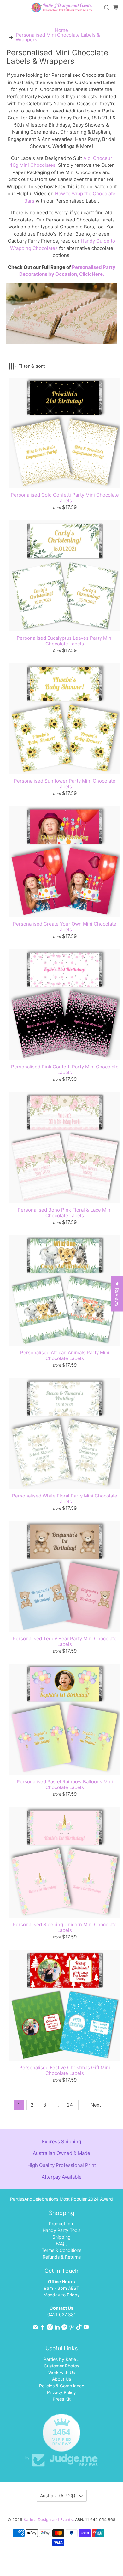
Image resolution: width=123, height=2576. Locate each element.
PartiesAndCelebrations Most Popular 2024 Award (61, 2199)
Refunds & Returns (62, 2257)
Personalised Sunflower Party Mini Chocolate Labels (65, 784)
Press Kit (62, 2399)
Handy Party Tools (61, 2230)
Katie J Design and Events (48, 2520)
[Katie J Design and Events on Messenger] (64, 2328)
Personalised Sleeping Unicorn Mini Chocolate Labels (65, 1927)
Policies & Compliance (62, 2386)
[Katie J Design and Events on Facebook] (43, 2328)
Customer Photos (61, 2366)
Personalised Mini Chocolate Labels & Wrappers (58, 37)
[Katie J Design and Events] (62, 8)
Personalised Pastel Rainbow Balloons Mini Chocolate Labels (65, 1784)
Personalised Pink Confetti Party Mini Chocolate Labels (65, 1070)
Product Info (62, 2224)
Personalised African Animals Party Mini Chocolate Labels (65, 1355)
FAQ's (62, 2243)
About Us (61, 2379)
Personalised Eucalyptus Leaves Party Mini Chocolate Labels (65, 641)
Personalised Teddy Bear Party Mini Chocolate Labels (65, 1641)
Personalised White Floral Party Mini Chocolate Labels (65, 1499)
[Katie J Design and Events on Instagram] (50, 2328)
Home (61, 30)
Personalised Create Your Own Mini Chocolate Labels (65, 927)
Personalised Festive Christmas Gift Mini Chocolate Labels (65, 2070)
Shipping (61, 2237)
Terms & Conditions (61, 2250)
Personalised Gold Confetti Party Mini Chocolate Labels (65, 498)
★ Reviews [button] (117, 1294)
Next (96, 2105)
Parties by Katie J (62, 2359)
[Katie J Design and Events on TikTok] (79, 2328)
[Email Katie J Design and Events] (35, 2328)
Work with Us (62, 2372)
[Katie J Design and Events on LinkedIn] (57, 2328)
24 (70, 2105)
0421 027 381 (62, 2315)
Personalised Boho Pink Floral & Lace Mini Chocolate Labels (65, 1213)
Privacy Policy (61, 2392)
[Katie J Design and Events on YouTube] (86, 2328)
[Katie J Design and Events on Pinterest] (72, 2328)
